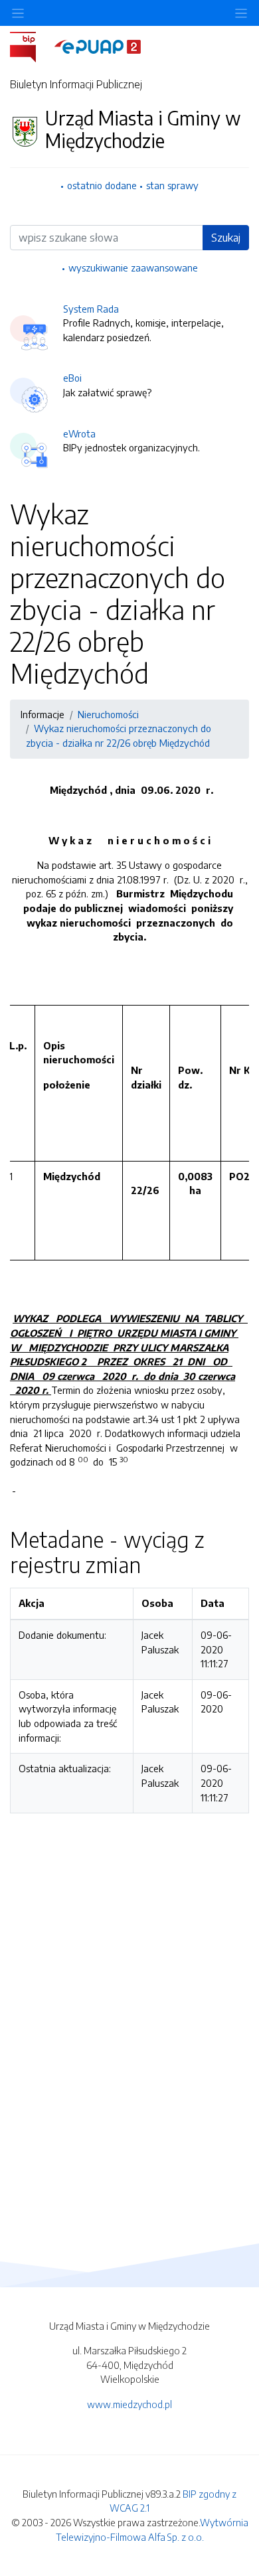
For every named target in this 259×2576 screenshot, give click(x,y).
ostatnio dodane (102, 185)
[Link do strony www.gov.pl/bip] (31, 46)
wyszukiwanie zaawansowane (133, 267)
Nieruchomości (108, 714)
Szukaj (226, 238)
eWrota (79, 433)
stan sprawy (172, 185)
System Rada (91, 309)
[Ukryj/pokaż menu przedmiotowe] (18, 13)
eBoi (72, 378)
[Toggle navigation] (241, 13)
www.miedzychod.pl (129, 2404)
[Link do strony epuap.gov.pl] (98, 46)
